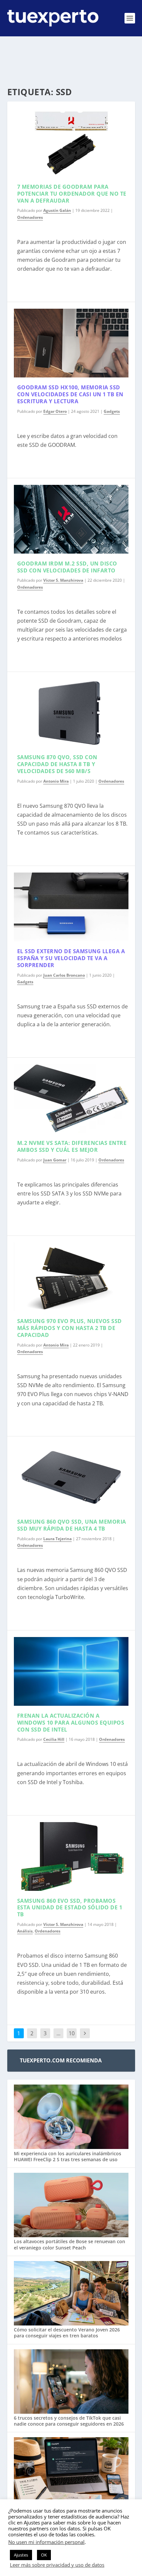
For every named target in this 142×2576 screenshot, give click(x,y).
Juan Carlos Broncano (64, 975)
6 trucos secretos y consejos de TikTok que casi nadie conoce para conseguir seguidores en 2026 (69, 2421)
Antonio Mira (56, 781)
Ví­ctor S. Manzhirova (63, 580)
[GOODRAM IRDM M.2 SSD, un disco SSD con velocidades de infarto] (71, 519)
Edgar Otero (55, 411)
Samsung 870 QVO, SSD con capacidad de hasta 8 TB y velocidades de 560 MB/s (57, 764)
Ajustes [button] (21, 2555)
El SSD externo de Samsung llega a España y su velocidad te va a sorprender (71, 958)
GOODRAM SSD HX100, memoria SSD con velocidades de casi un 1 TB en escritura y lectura (70, 394)
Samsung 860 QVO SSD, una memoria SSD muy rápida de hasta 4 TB (72, 1525)
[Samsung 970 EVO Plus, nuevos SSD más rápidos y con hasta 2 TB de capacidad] (71, 1277)
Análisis (25, 1931)
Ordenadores (30, 217)
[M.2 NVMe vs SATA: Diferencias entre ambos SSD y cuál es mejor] (71, 1099)
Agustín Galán (57, 210)
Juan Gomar (55, 1160)
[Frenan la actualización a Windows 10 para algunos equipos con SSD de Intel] (71, 1671)
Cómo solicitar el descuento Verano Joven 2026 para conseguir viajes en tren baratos (67, 2333)
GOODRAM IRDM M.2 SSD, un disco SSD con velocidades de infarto (67, 567)
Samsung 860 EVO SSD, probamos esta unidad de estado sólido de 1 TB (70, 1908)
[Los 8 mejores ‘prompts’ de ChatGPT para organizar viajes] (71, 2470)
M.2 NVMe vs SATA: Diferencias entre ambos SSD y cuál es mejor (72, 1146)
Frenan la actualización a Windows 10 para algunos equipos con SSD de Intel (71, 1723)
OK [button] (44, 2555)
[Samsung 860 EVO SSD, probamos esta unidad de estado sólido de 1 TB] (71, 1856)
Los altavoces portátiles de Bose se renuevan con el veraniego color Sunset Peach (70, 2244)
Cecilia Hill (54, 1739)
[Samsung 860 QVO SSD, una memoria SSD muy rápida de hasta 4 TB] (71, 1477)
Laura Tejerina (57, 1539)
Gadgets (112, 411)
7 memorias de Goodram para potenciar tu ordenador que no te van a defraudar (72, 194)
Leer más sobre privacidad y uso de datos (57, 2565)
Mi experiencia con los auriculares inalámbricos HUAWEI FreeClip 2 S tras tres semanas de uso (68, 2156)
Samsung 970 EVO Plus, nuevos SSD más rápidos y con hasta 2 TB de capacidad (70, 1328)
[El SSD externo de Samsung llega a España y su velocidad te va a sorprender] (71, 907)
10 (72, 2033)
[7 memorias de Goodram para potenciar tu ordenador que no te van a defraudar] (71, 142)
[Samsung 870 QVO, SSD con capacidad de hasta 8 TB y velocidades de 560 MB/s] (71, 713)
